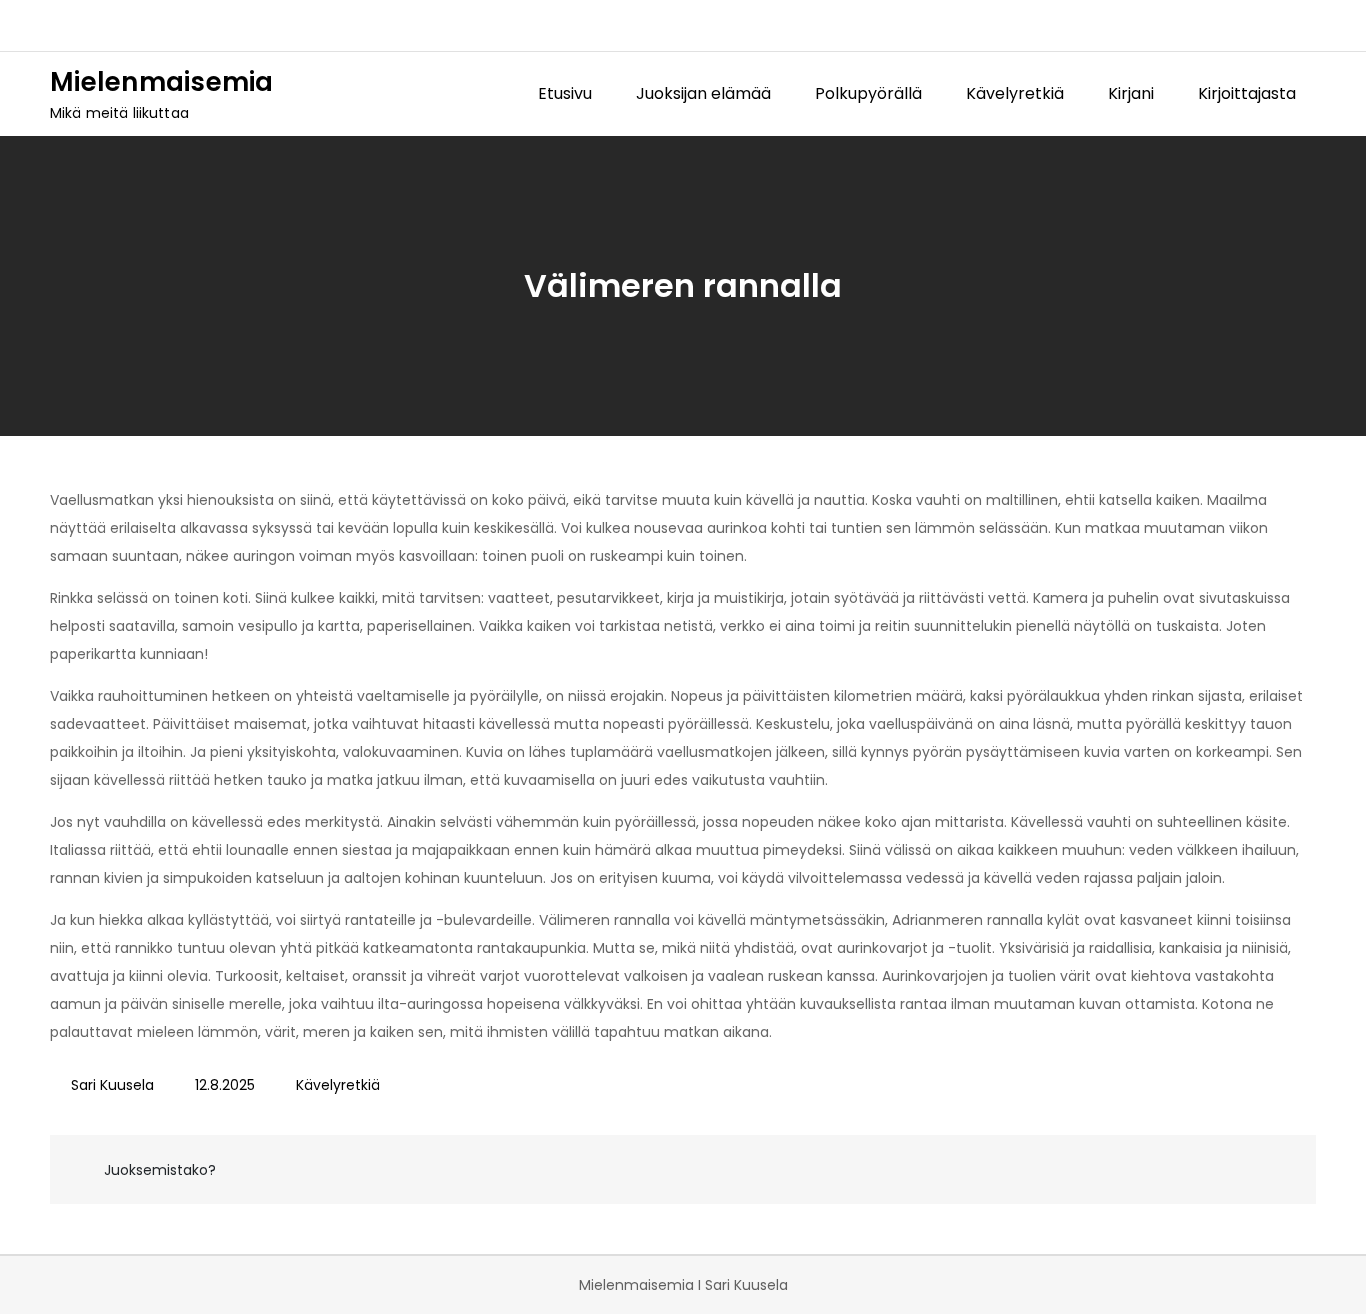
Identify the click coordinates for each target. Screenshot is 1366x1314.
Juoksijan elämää (703, 93)
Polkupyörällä (868, 93)
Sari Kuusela (112, 1085)
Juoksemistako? (160, 1170)
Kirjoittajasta (1247, 93)
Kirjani (1131, 93)
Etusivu (565, 93)
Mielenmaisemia (162, 82)
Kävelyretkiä (1015, 93)
